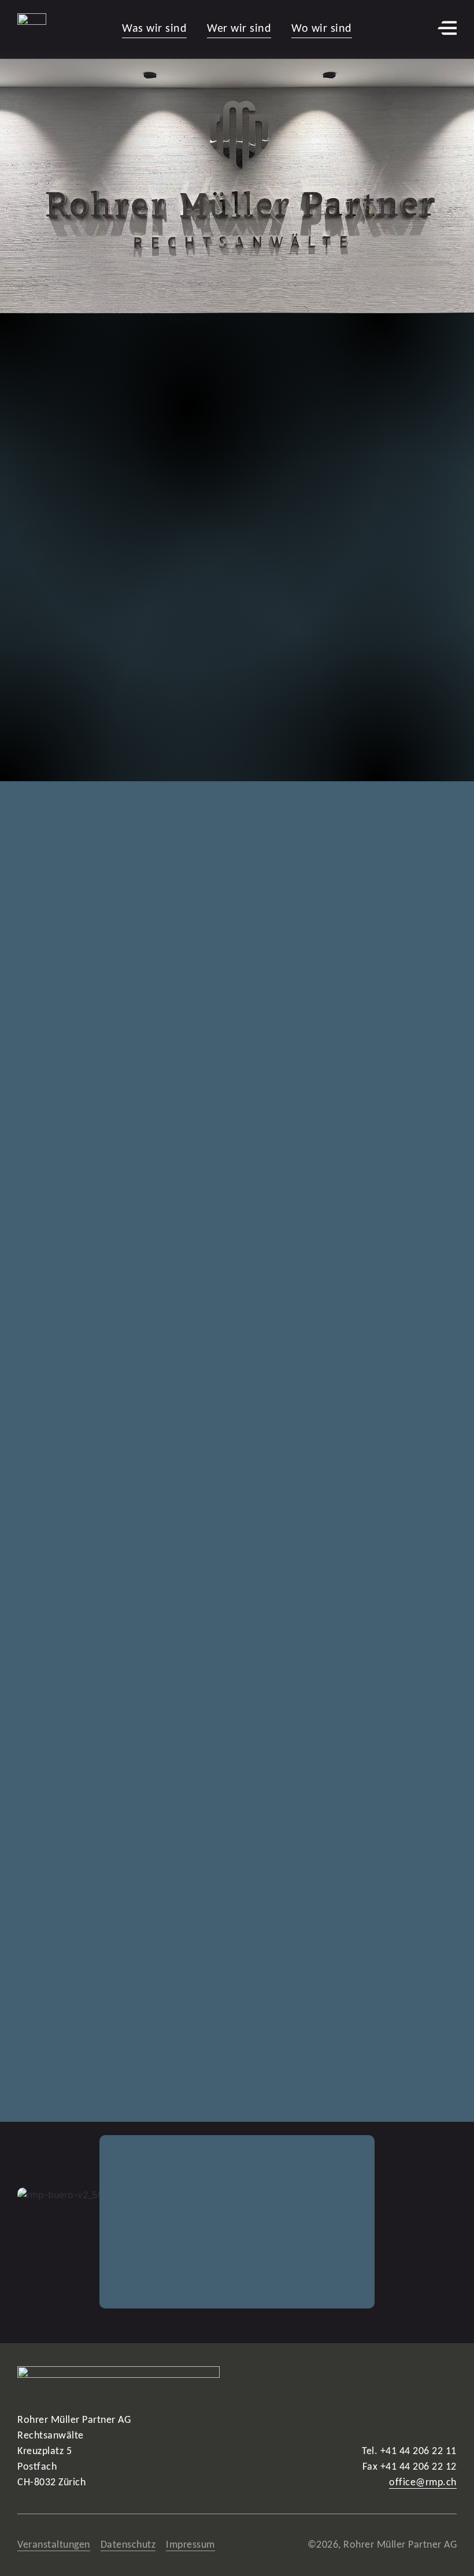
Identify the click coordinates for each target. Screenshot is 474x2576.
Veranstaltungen (54, 2545)
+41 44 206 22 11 (419, 2451)
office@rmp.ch (423, 2483)
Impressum (190, 2545)
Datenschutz (128, 2545)
